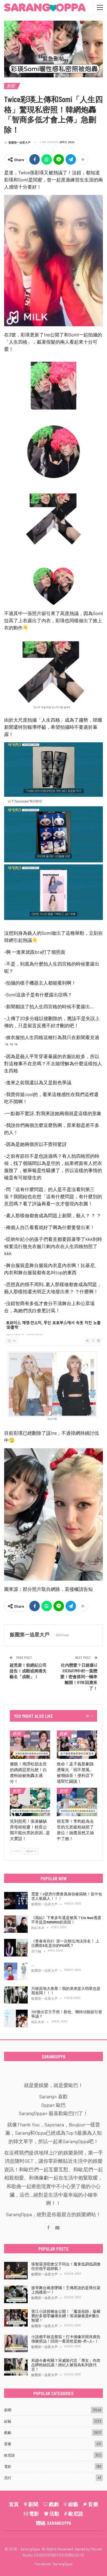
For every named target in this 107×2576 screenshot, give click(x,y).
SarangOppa (63, 2564)
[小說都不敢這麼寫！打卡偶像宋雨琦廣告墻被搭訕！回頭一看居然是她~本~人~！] (16, 2343)
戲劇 (63, 1733)
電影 (8, 2466)
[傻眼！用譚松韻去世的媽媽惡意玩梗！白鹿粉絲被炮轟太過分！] (30, 1745)
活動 (54, 2513)
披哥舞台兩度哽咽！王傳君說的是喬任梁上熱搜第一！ (66, 2290)
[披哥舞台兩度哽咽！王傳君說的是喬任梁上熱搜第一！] (16, 2294)
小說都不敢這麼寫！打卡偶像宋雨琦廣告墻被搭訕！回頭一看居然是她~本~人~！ (66, 2339)
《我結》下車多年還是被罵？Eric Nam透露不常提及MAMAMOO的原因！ (66, 1920)
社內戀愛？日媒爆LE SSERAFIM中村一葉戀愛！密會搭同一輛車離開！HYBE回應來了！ (79, 1676)
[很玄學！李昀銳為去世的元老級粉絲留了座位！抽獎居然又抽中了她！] (77, 1802)
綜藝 (8, 2421)
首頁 (14, 2504)
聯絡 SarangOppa (54, 2523)
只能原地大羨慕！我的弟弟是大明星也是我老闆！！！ (66, 1991)
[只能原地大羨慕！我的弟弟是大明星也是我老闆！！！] (16, 1995)
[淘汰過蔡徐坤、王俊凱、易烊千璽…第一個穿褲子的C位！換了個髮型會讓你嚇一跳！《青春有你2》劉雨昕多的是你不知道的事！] (16, 1971)
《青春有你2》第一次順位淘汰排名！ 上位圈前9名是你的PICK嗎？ (65, 1943)
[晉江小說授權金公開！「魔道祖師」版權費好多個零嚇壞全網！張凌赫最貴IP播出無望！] (16, 2318)
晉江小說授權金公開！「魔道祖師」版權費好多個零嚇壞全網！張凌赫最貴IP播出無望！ (66, 2316)
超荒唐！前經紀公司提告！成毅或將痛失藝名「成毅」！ (28, 1671)
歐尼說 (9, 2455)
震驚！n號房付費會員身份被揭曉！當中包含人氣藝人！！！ (67, 1896)
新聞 (11, 86)
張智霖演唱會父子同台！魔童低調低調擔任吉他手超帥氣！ (66, 2266)
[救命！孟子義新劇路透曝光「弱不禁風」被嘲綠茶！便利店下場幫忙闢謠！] (77, 1745)
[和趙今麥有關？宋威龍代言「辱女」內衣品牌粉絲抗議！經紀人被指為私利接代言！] (16, 2367)
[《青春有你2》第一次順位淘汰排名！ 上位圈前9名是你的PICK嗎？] (16, 1948)
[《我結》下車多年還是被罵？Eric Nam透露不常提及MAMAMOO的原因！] (16, 1924)
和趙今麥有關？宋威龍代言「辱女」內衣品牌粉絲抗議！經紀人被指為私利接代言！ (66, 2365)
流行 (8, 2478)
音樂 (8, 2444)
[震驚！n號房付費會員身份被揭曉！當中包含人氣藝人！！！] (16, 1901)
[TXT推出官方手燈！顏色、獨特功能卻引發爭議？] (16, 2018)
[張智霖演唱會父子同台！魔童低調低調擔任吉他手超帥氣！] (16, 2271)
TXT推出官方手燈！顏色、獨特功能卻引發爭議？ (67, 2014)
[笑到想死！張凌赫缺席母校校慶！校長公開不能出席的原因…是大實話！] (30, 1802)
